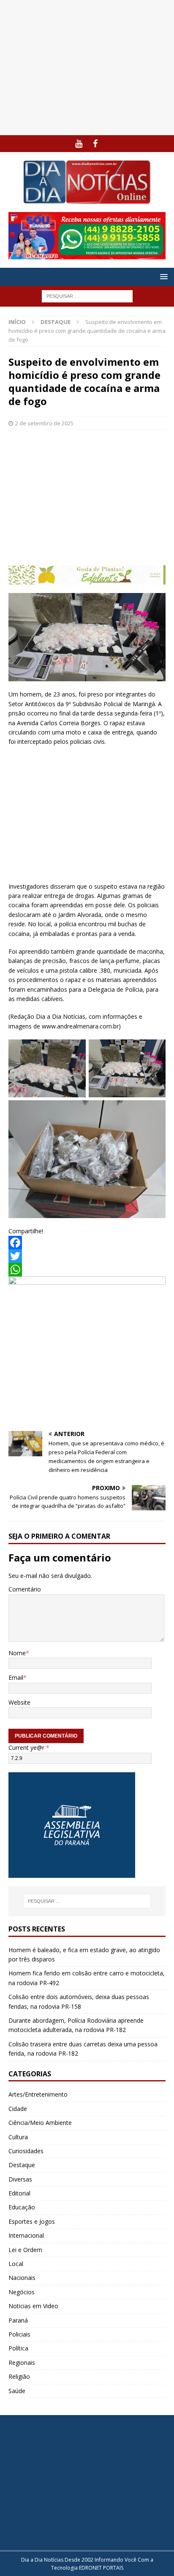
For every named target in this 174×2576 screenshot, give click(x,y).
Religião (19, 2376)
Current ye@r (29, 1748)
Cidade (18, 2109)
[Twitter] (87, 1256)
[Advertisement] (87, 68)
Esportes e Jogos (32, 2221)
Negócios (22, 2292)
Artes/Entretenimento (38, 2094)
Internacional (26, 2235)
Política (18, 2348)
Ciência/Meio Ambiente (40, 2123)
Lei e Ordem (25, 2250)
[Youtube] (79, 144)
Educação (22, 2207)
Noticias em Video (33, 2306)
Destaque (22, 2165)
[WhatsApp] (87, 1270)
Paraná (18, 2320)
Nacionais (22, 2278)
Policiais (19, 2334)
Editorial (19, 2193)
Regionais (22, 2362)
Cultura (18, 2137)
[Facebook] (95, 144)
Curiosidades (26, 2151)
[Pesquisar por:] (87, 296)
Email (16, 1677)
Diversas (20, 2179)
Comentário (25, 1589)
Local (16, 2264)
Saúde (17, 2391)
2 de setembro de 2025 (44, 423)
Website (19, 1702)
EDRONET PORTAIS (101, 2568)
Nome (17, 1653)
